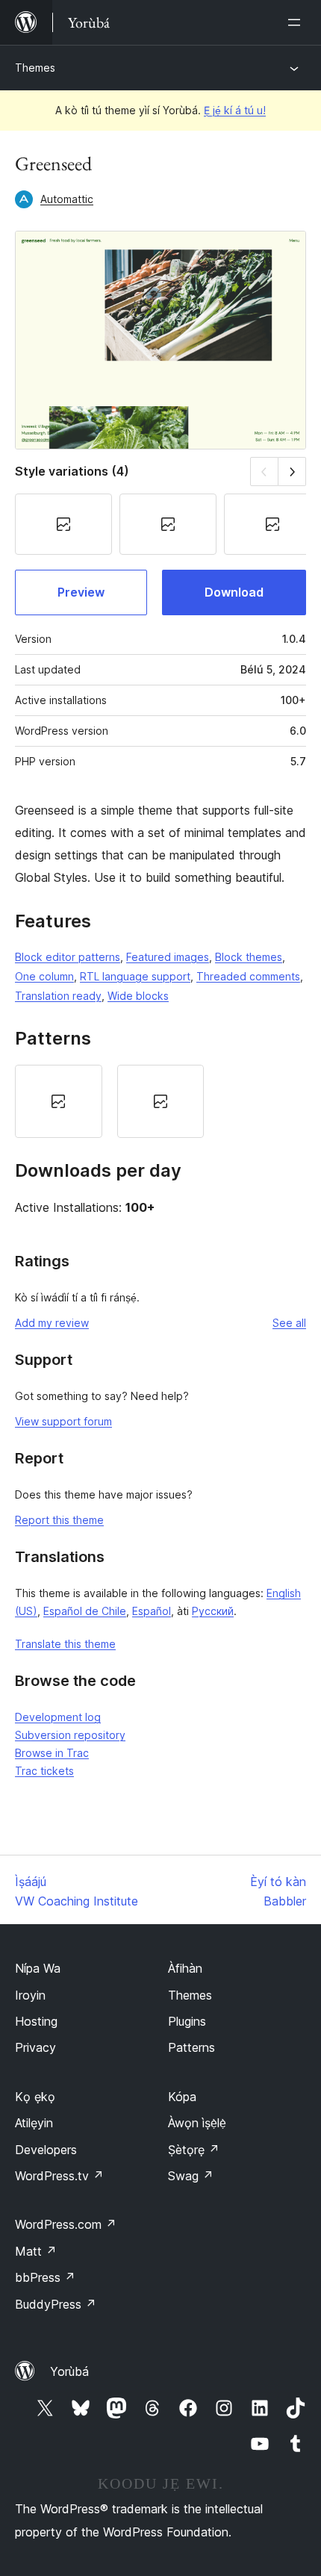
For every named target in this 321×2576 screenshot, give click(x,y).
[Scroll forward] (292, 472)
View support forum (63, 1421)
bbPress (45, 2277)
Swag (191, 2176)
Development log (58, 1717)
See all (289, 1323)
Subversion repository (70, 1735)
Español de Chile (85, 1611)
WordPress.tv (59, 2176)
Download (234, 592)
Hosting (36, 2021)
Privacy (35, 2047)
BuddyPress (56, 2304)
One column (44, 976)
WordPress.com (66, 2224)
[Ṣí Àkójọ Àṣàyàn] (297, 22)
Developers (46, 2150)
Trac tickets (44, 1771)
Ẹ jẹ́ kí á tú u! (235, 110)
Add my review (52, 1323)
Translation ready (58, 996)
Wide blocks (138, 996)
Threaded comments (248, 976)
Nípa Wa (38, 1968)
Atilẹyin (34, 2123)
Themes (35, 68)
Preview (81, 592)
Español (152, 1611)
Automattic (67, 199)
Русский (213, 1611)
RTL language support (135, 976)
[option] (59, 1101)
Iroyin (30, 1995)
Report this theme (59, 1520)
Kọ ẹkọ (35, 2097)
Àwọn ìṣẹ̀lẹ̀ (197, 2123)
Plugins (187, 2021)
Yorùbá (69, 2371)
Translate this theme (65, 1644)
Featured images (168, 957)
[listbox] (160, 1101)
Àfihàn (185, 1968)
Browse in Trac (52, 1753)
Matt (36, 2251)
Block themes (249, 957)
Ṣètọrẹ (194, 2150)
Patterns (191, 2047)
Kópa (182, 2097)
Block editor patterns (68, 957)
